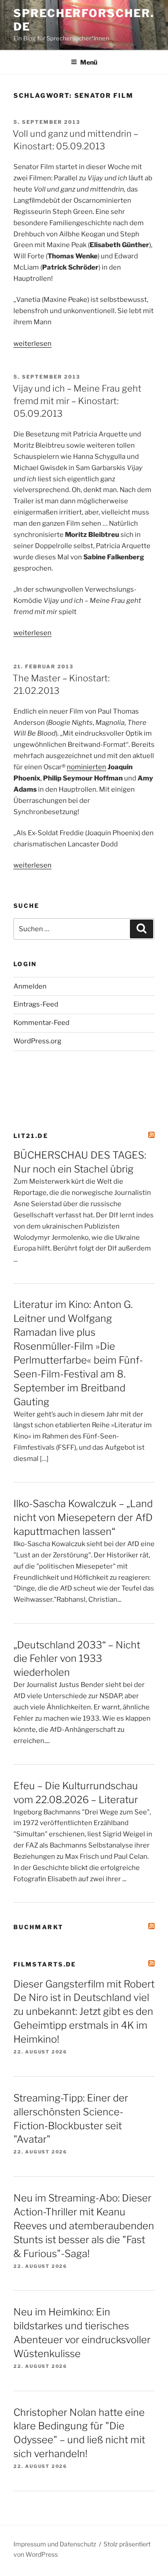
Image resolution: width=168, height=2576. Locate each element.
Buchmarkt (38, 1927)
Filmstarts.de (45, 1964)
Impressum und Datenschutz (55, 2544)
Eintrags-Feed (36, 1004)
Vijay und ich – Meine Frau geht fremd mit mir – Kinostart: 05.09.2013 (77, 401)
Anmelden (30, 986)
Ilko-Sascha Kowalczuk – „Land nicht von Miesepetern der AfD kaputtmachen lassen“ (83, 1517)
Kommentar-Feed (41, 1023)
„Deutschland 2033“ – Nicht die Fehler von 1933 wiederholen (77, 1659)
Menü (89, 62)
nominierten (86, 767)
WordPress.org (37, 1041)
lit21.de (31, 1136)
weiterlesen (32, 344)
